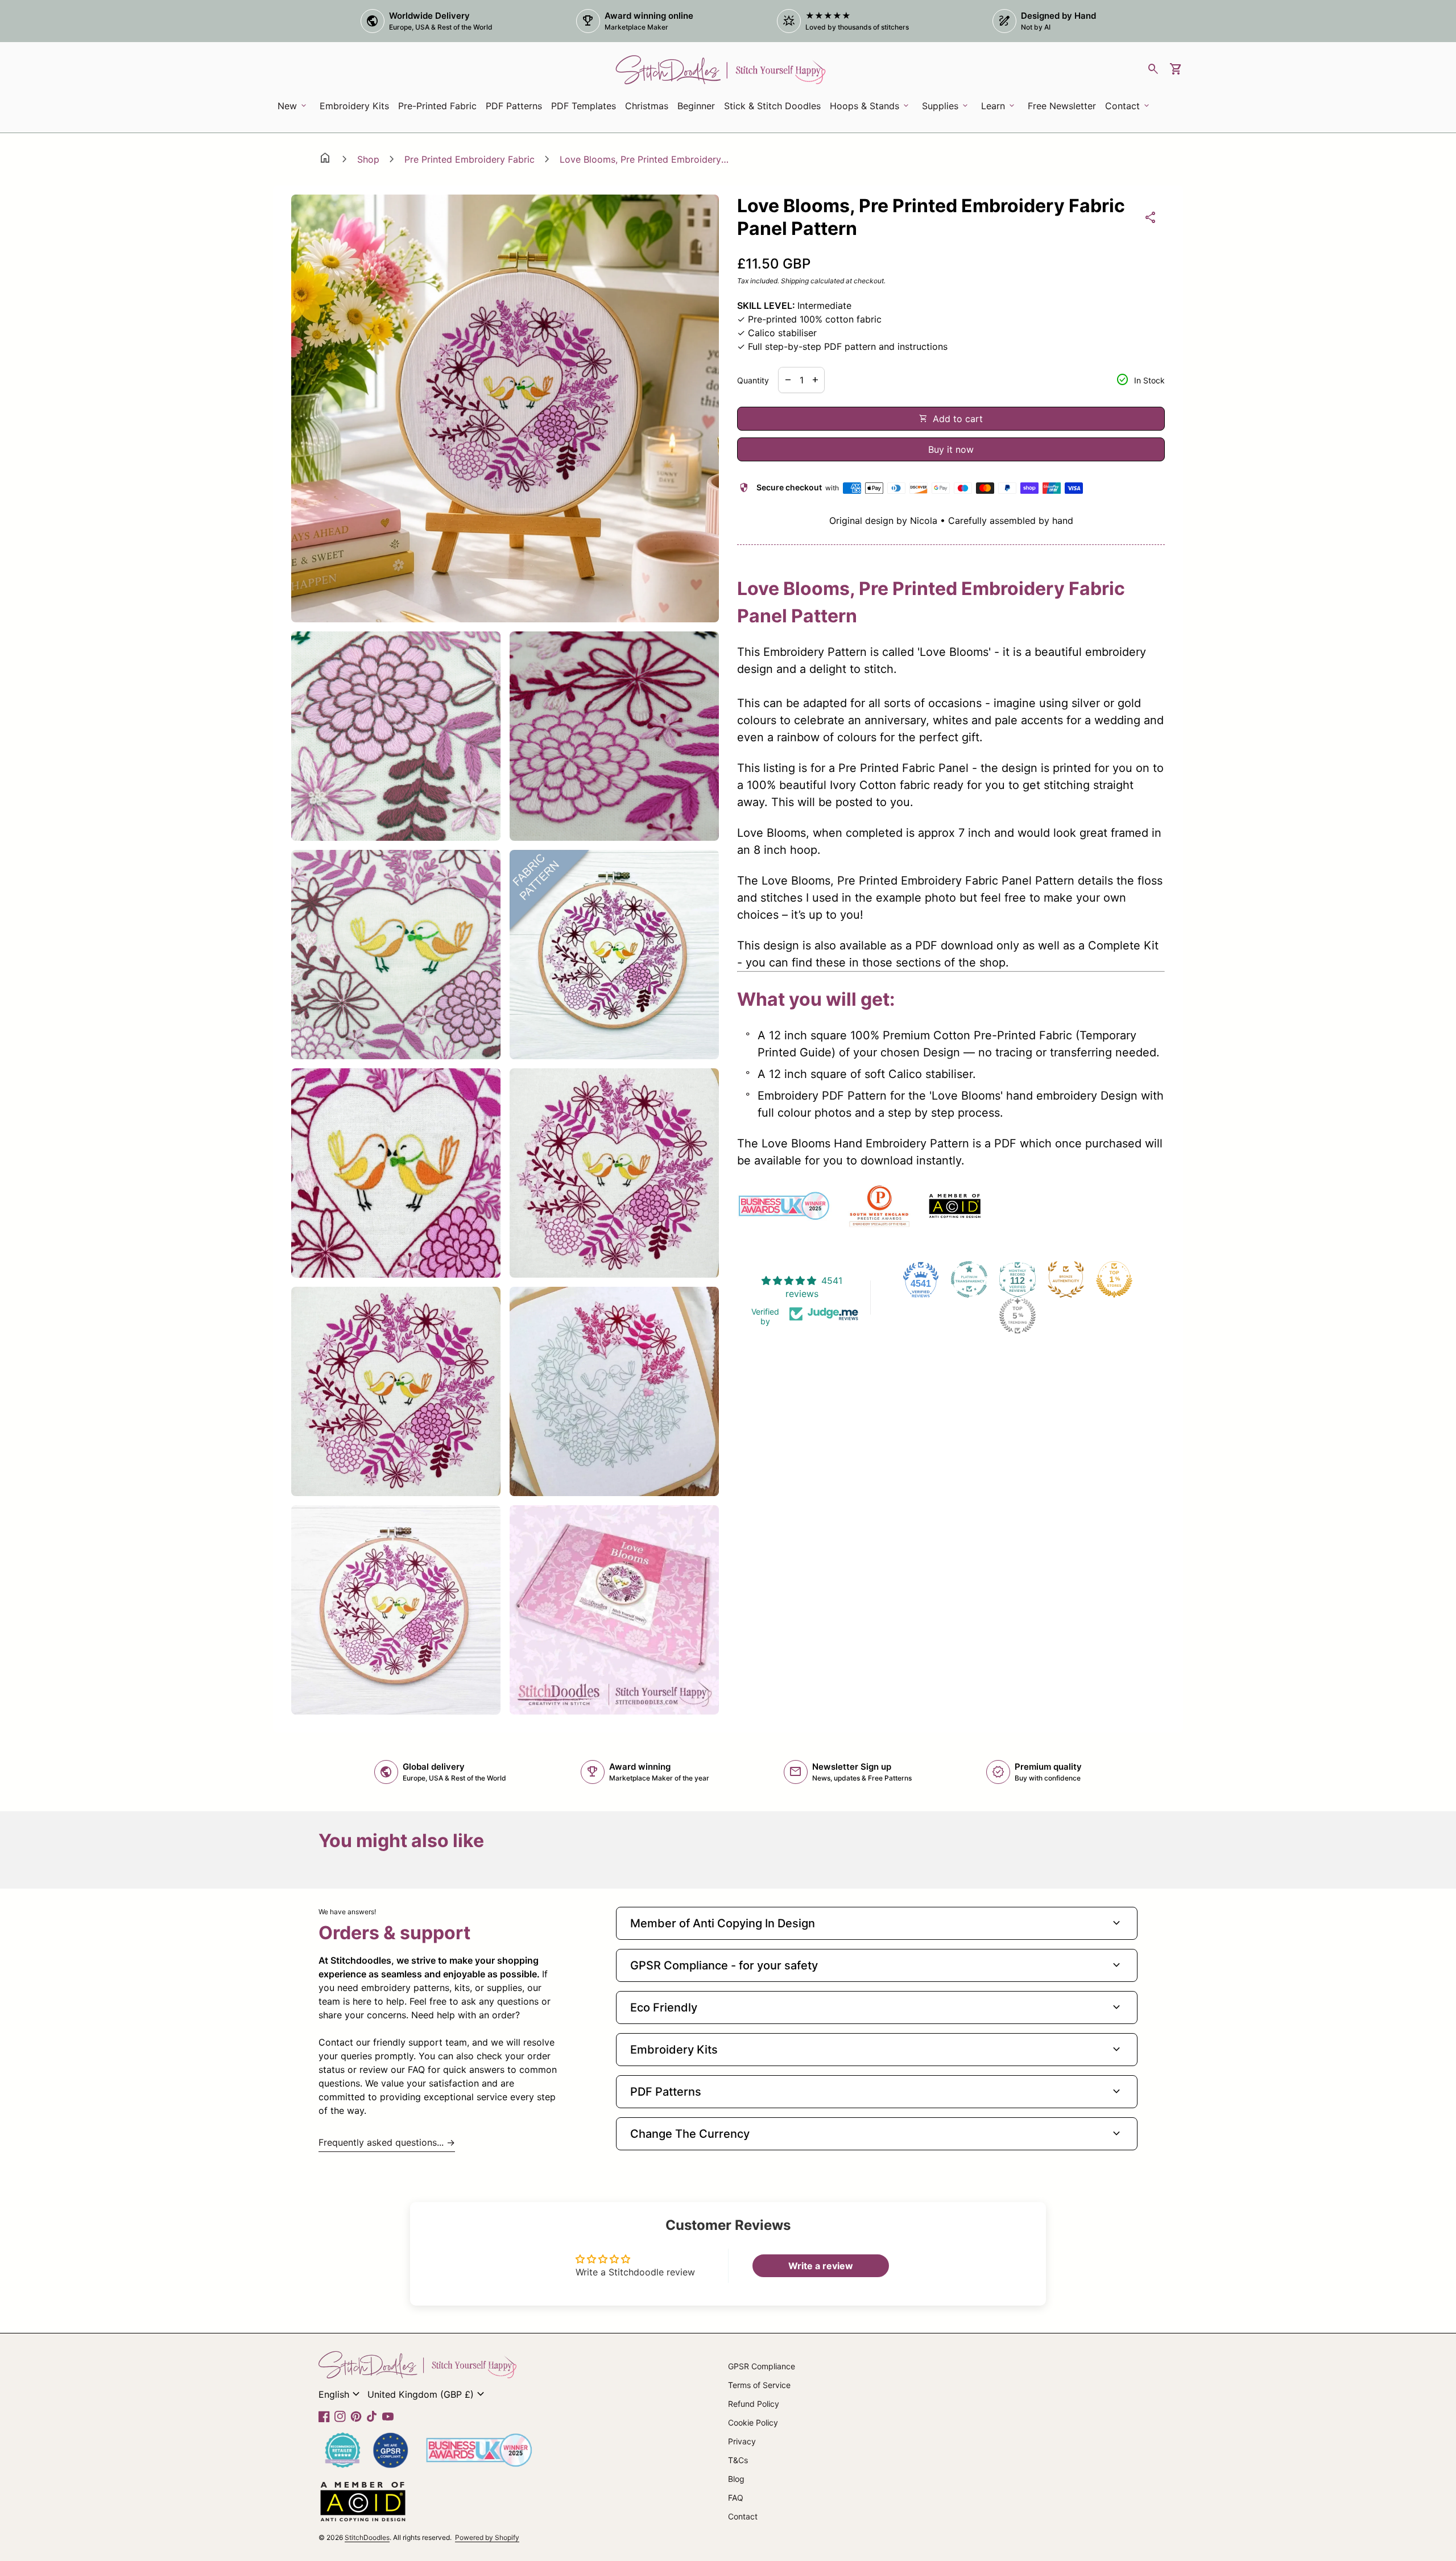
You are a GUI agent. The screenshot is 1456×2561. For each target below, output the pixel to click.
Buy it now (951, 449)
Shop (368, 159)
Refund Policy (754, 2404)
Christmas (647, 106)
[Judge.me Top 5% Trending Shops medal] (1017, 1316)
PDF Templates (584, 106)
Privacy (742, 2441)
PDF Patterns (514, 106)
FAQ (736, 2498)
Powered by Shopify (487, 2537)
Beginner (696, 106)
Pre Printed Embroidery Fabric (470, 159)
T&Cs (738, 2460)
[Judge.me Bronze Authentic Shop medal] (1066, 1279)
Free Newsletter (1064, 109)
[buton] (341, 2394)
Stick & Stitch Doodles (772, 106)
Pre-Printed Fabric (437, 106)
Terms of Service (759, 2385)
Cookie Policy (753, 2422)
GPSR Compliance (762, 2366)
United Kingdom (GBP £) (427, 2394)
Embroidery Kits (356, 109)
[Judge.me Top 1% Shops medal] (1114, 1279)
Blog (736, 2479)
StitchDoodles (367, 2537)
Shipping (795, 281)
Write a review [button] (821, 2266)
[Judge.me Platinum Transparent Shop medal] (969, 1279)
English (341, 2394)
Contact (743, 2516)
